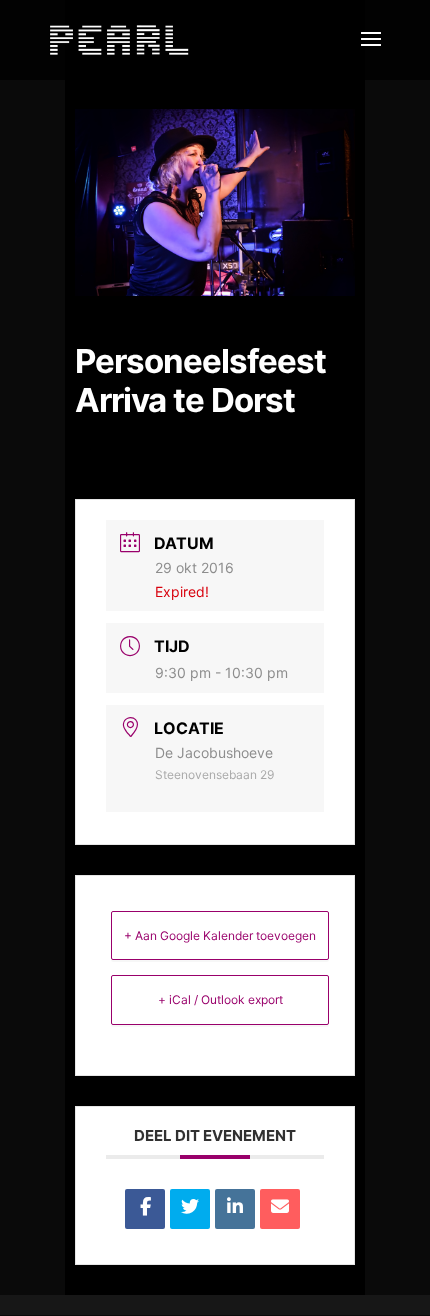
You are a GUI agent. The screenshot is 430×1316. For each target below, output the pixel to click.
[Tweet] (190, 1209)
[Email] (280, 1209)
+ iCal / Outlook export (220, 999)
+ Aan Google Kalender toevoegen (220, 935)
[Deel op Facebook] (145, 1209)
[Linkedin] (235, 1209)
